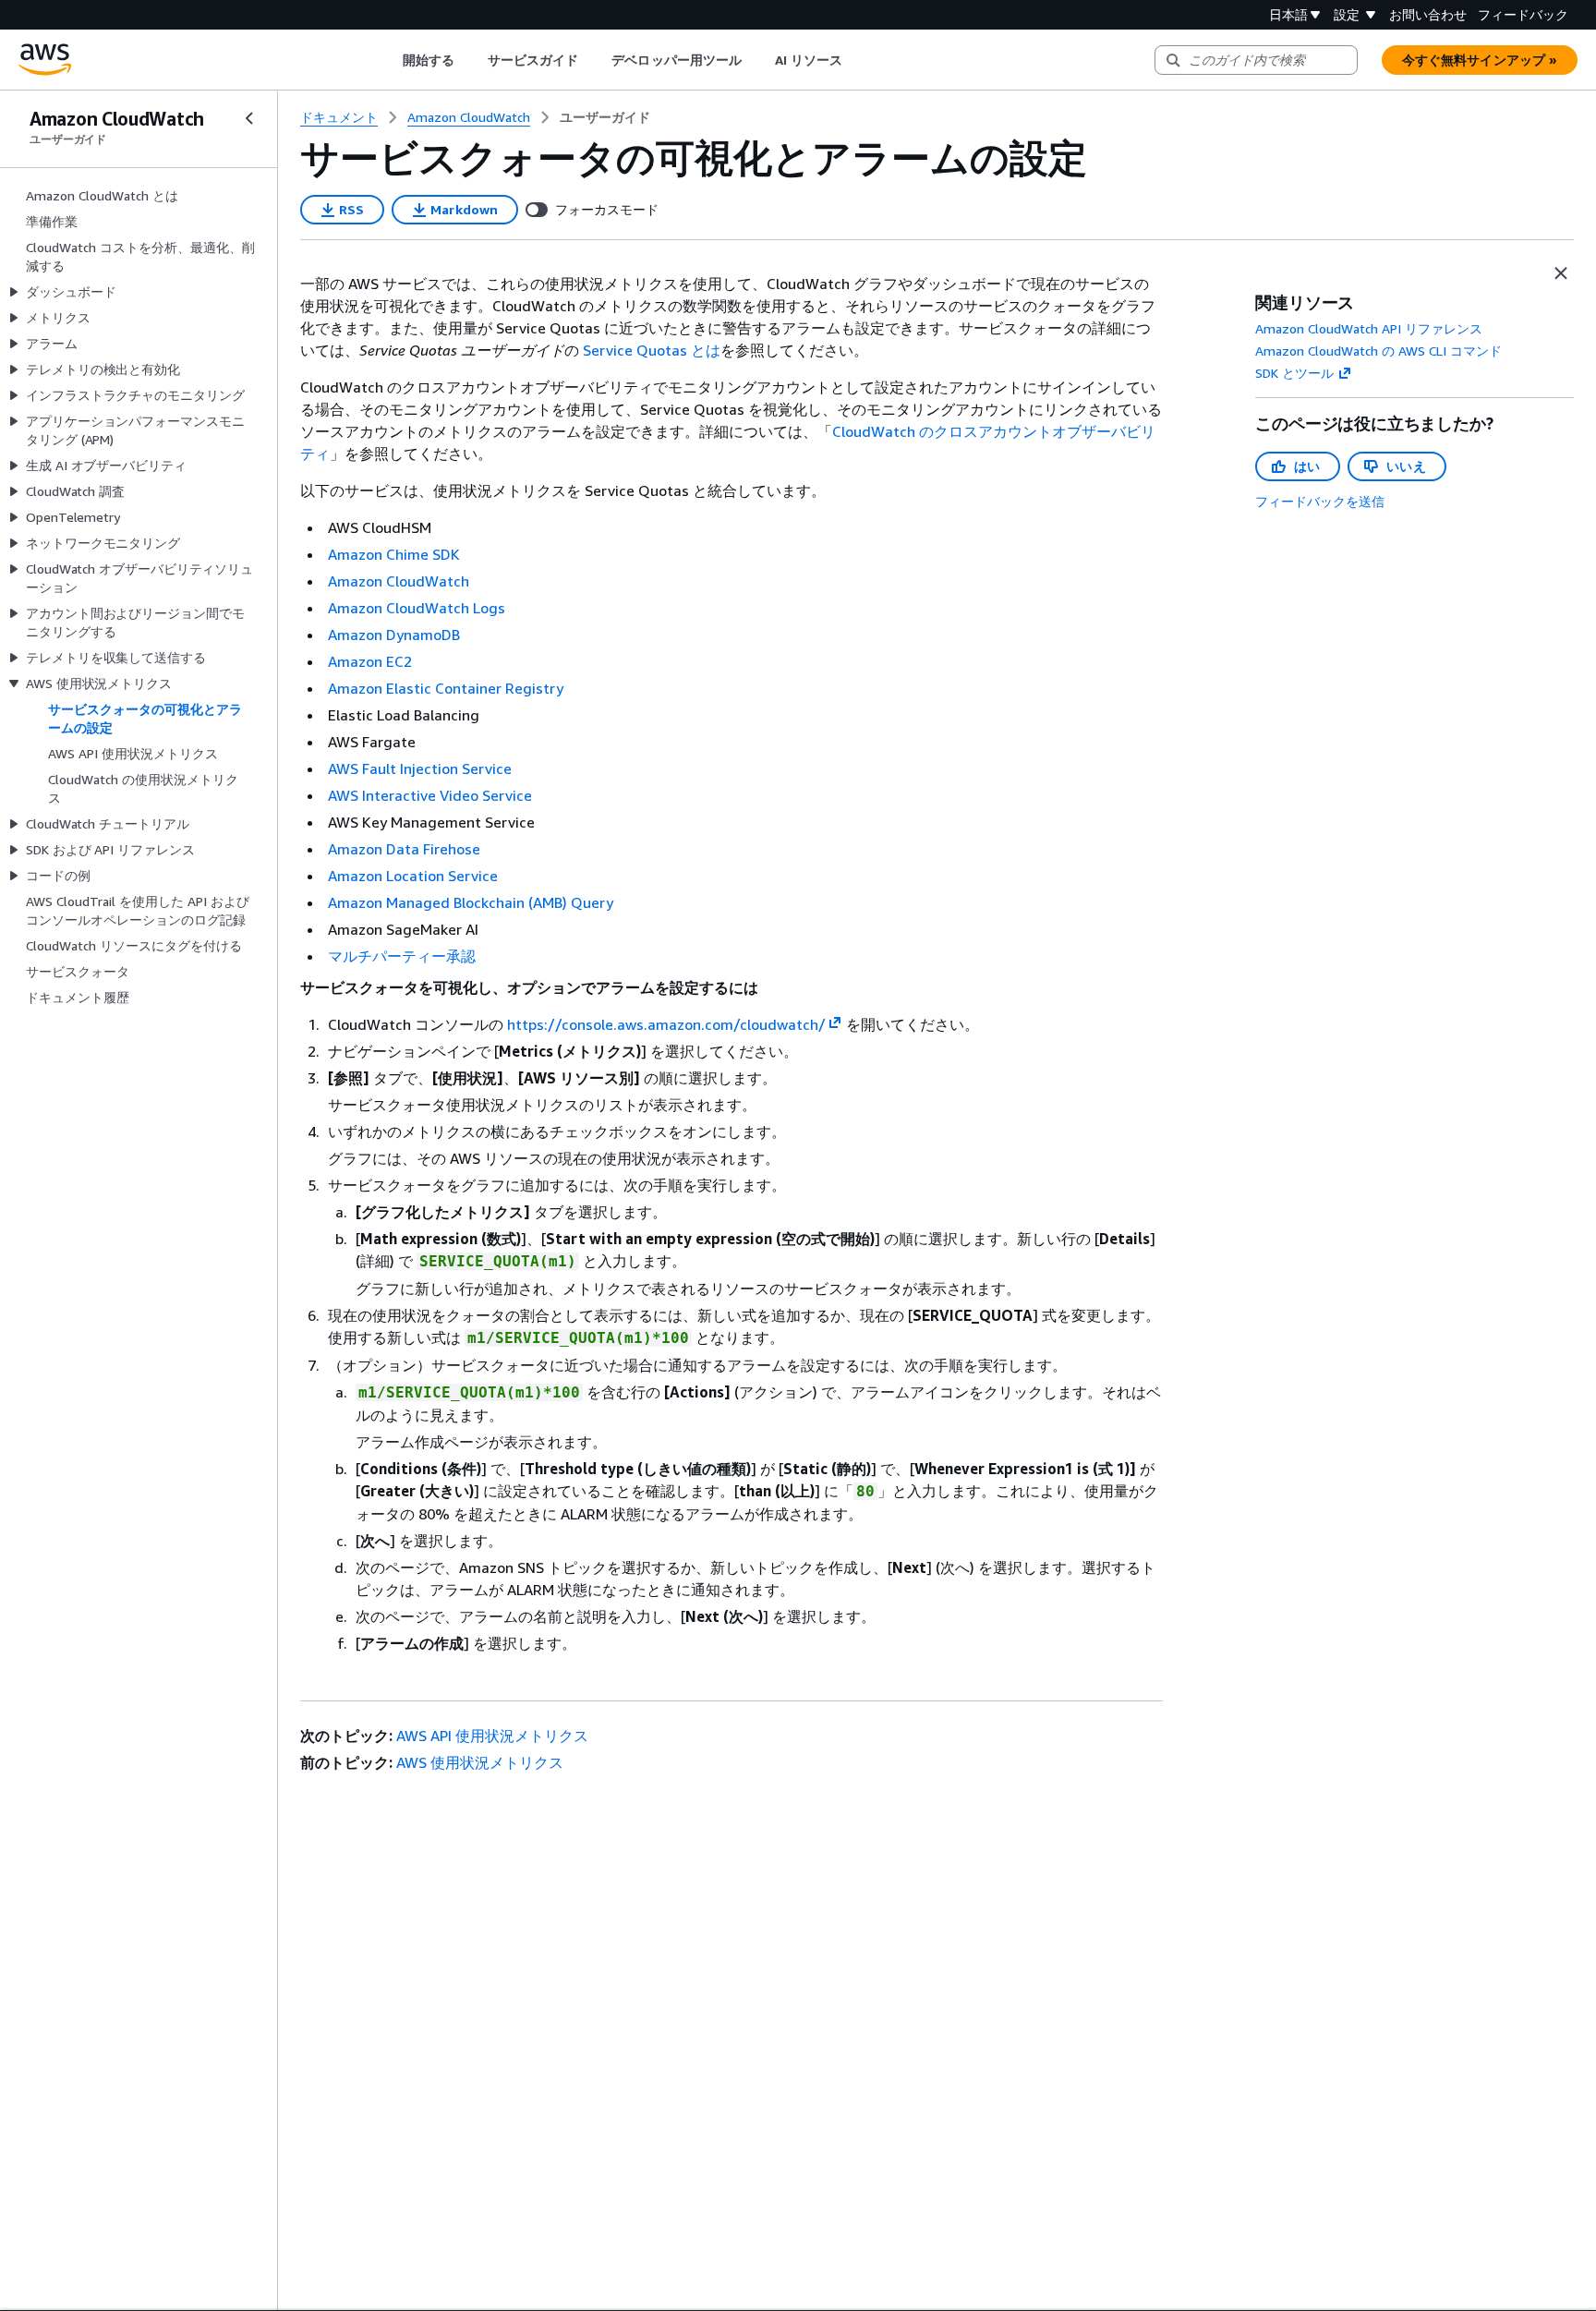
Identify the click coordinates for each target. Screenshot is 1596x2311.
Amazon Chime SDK (394, 554)
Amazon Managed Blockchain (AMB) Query (471, 902)
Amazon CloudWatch (399, 581)
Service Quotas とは (652, 350)
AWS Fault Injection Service (420, 768)
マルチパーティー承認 (402, 956)
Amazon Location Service (413, 876)
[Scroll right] (857, 60)
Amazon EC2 (370, 661)
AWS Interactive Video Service (430, 795)
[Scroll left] (388, 60)
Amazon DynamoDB (394, 635)
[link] (605, 117)
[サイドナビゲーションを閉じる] (249, 118)
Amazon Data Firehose (404, 849)
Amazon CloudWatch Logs (417, 608)
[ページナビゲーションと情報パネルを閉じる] (1561, 273)
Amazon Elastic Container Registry (446, 688)
